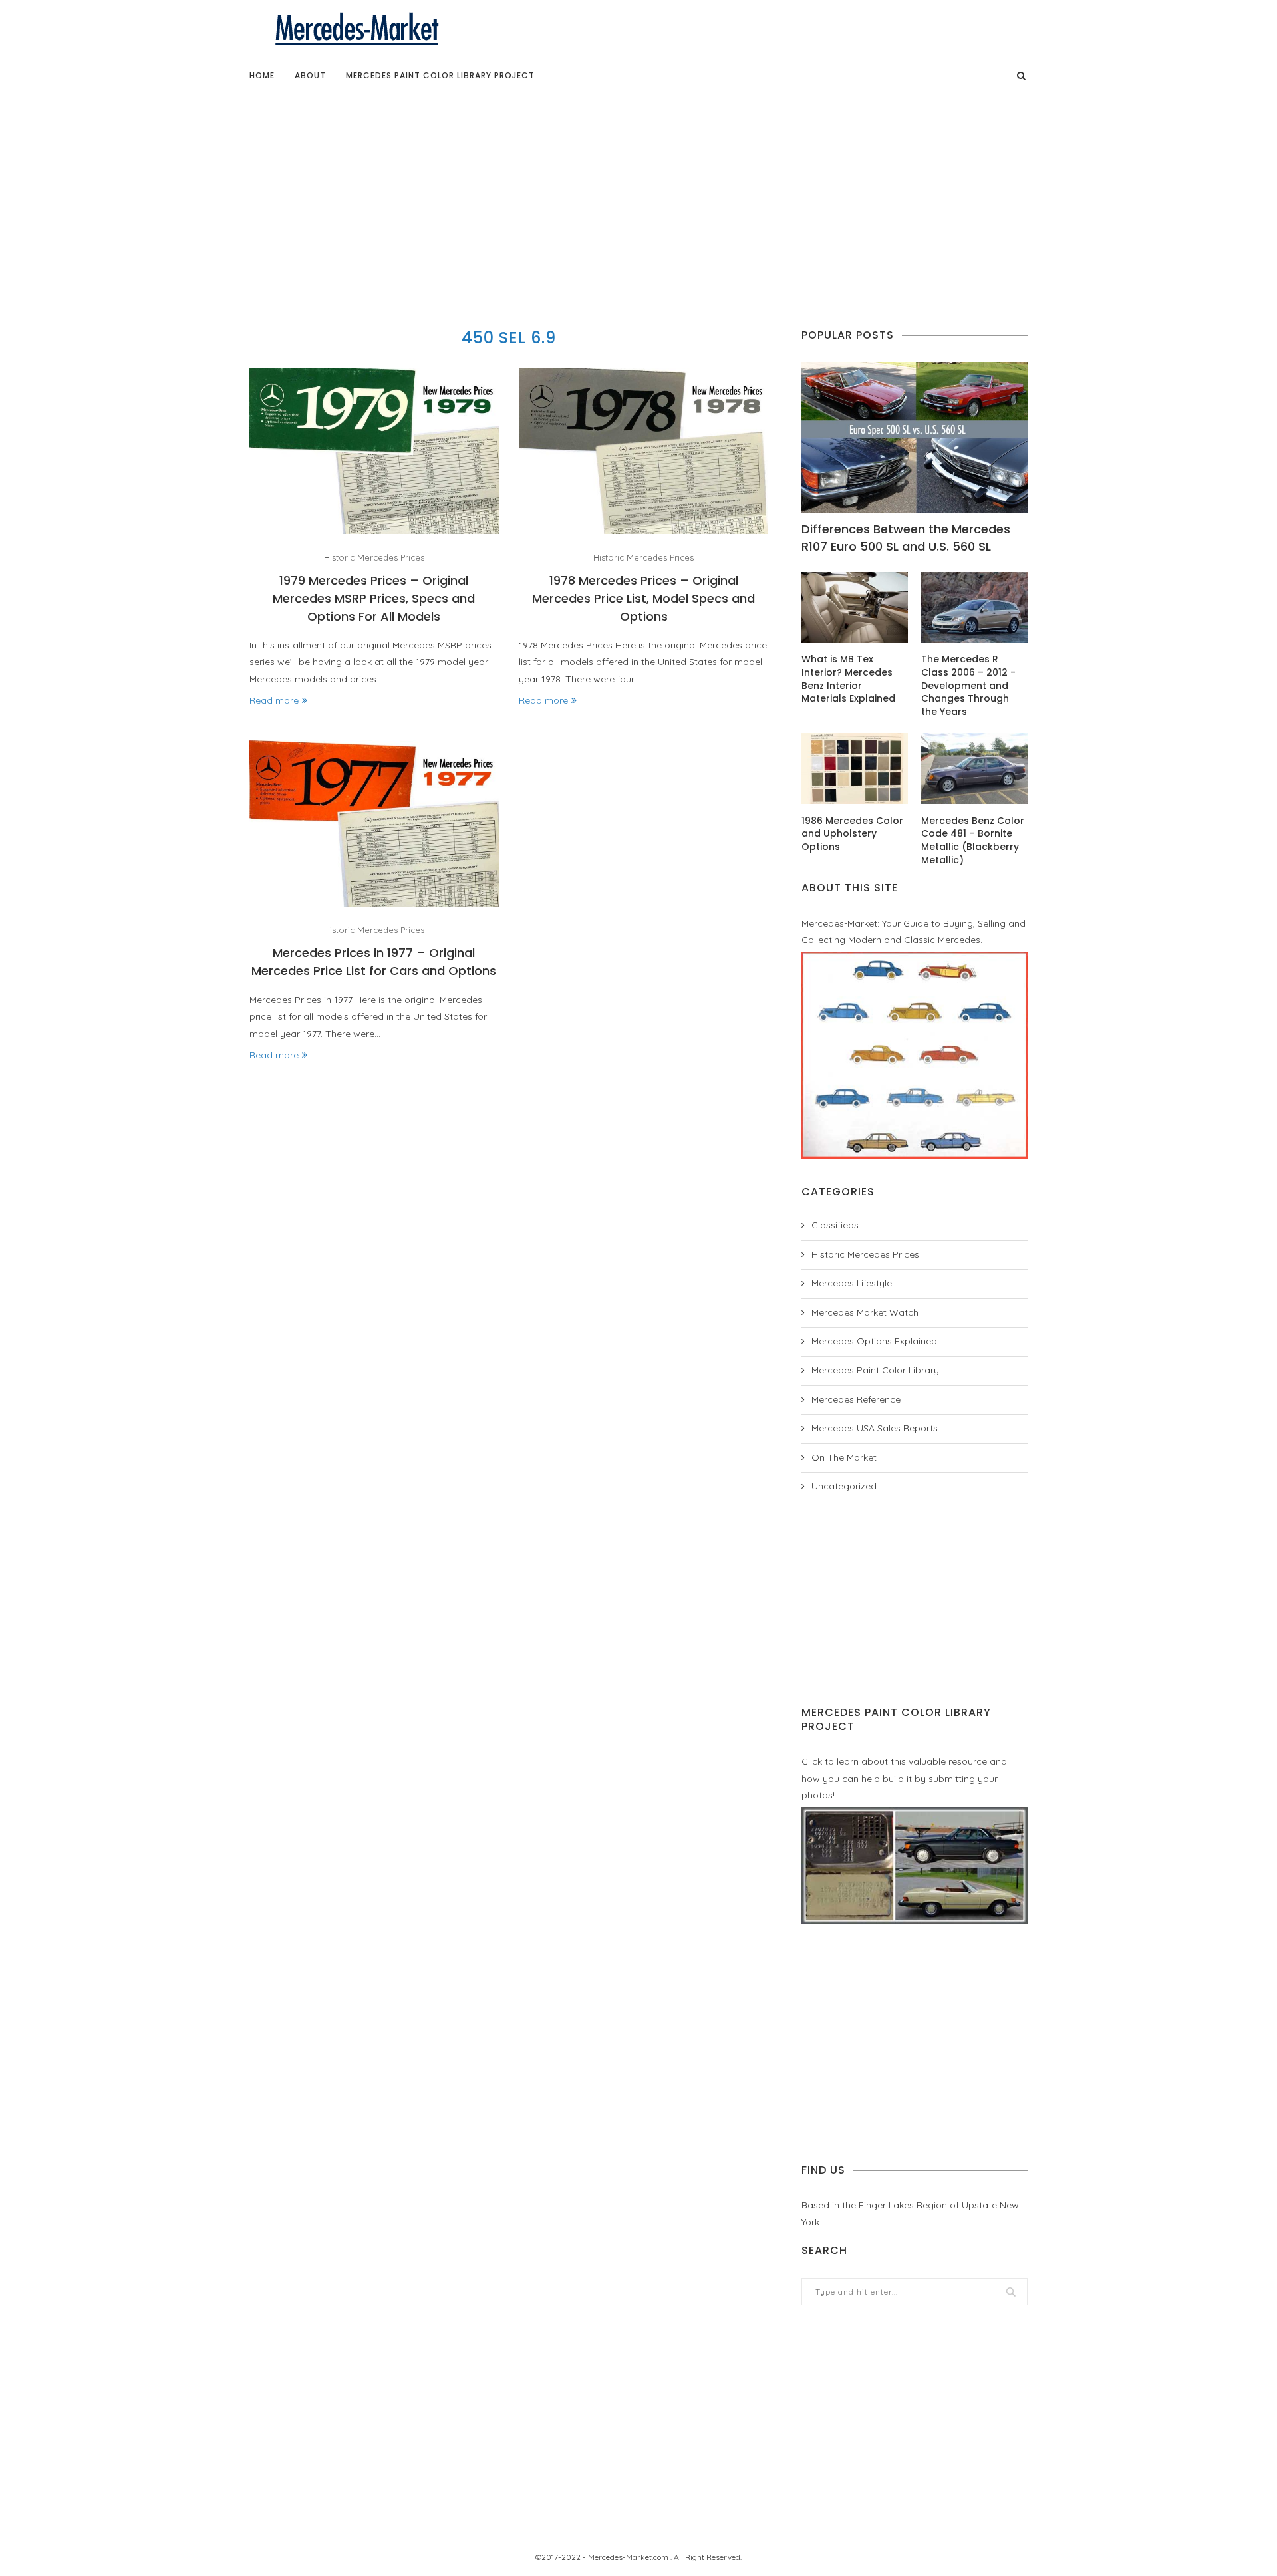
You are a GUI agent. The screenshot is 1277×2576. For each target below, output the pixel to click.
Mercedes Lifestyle (852, 1283)
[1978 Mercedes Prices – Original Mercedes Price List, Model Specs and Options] (643, 451)
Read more (274, 700)
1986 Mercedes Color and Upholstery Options (852, 834)
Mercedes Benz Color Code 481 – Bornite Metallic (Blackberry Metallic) (973, 841)
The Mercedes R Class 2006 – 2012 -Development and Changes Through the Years (968, 685)
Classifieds (835, 1225)
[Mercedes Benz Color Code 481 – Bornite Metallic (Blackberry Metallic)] (974, 769)
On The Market (844, 1457)
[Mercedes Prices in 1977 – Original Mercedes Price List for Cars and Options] (374, 823)
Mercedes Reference (856, 1399)
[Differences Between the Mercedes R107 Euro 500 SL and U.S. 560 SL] (915, 438)
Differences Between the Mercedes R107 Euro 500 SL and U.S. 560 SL (906, 537)
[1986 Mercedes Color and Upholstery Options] (855, 769)
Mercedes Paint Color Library (875, 1370)
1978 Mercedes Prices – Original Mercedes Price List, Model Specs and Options (643, 598)
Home (262, 75)
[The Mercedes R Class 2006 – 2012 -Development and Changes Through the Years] (974, 608)
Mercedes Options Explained (874, 1341)
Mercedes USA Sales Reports (875, 1428)
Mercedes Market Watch (865, 1312)
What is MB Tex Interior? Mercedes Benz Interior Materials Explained (848, 679)
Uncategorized (844, 1486)
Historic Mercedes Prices (374, 558)
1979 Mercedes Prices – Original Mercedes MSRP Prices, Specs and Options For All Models (374, 598)
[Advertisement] (638, 196)
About (310, 75)
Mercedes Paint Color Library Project (440, 75)
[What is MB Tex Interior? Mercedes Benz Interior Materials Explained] (855, 608)
